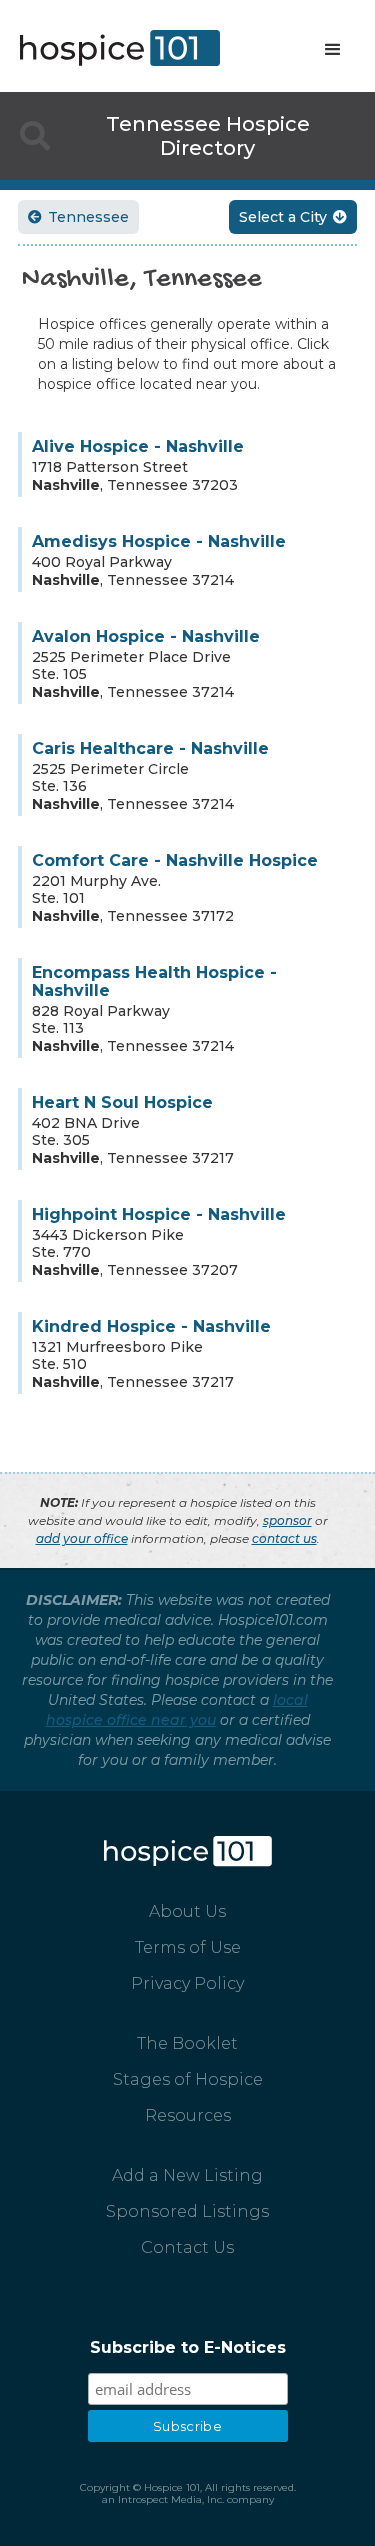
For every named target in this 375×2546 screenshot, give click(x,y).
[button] (333, 50)
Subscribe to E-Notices (188, 2347)
